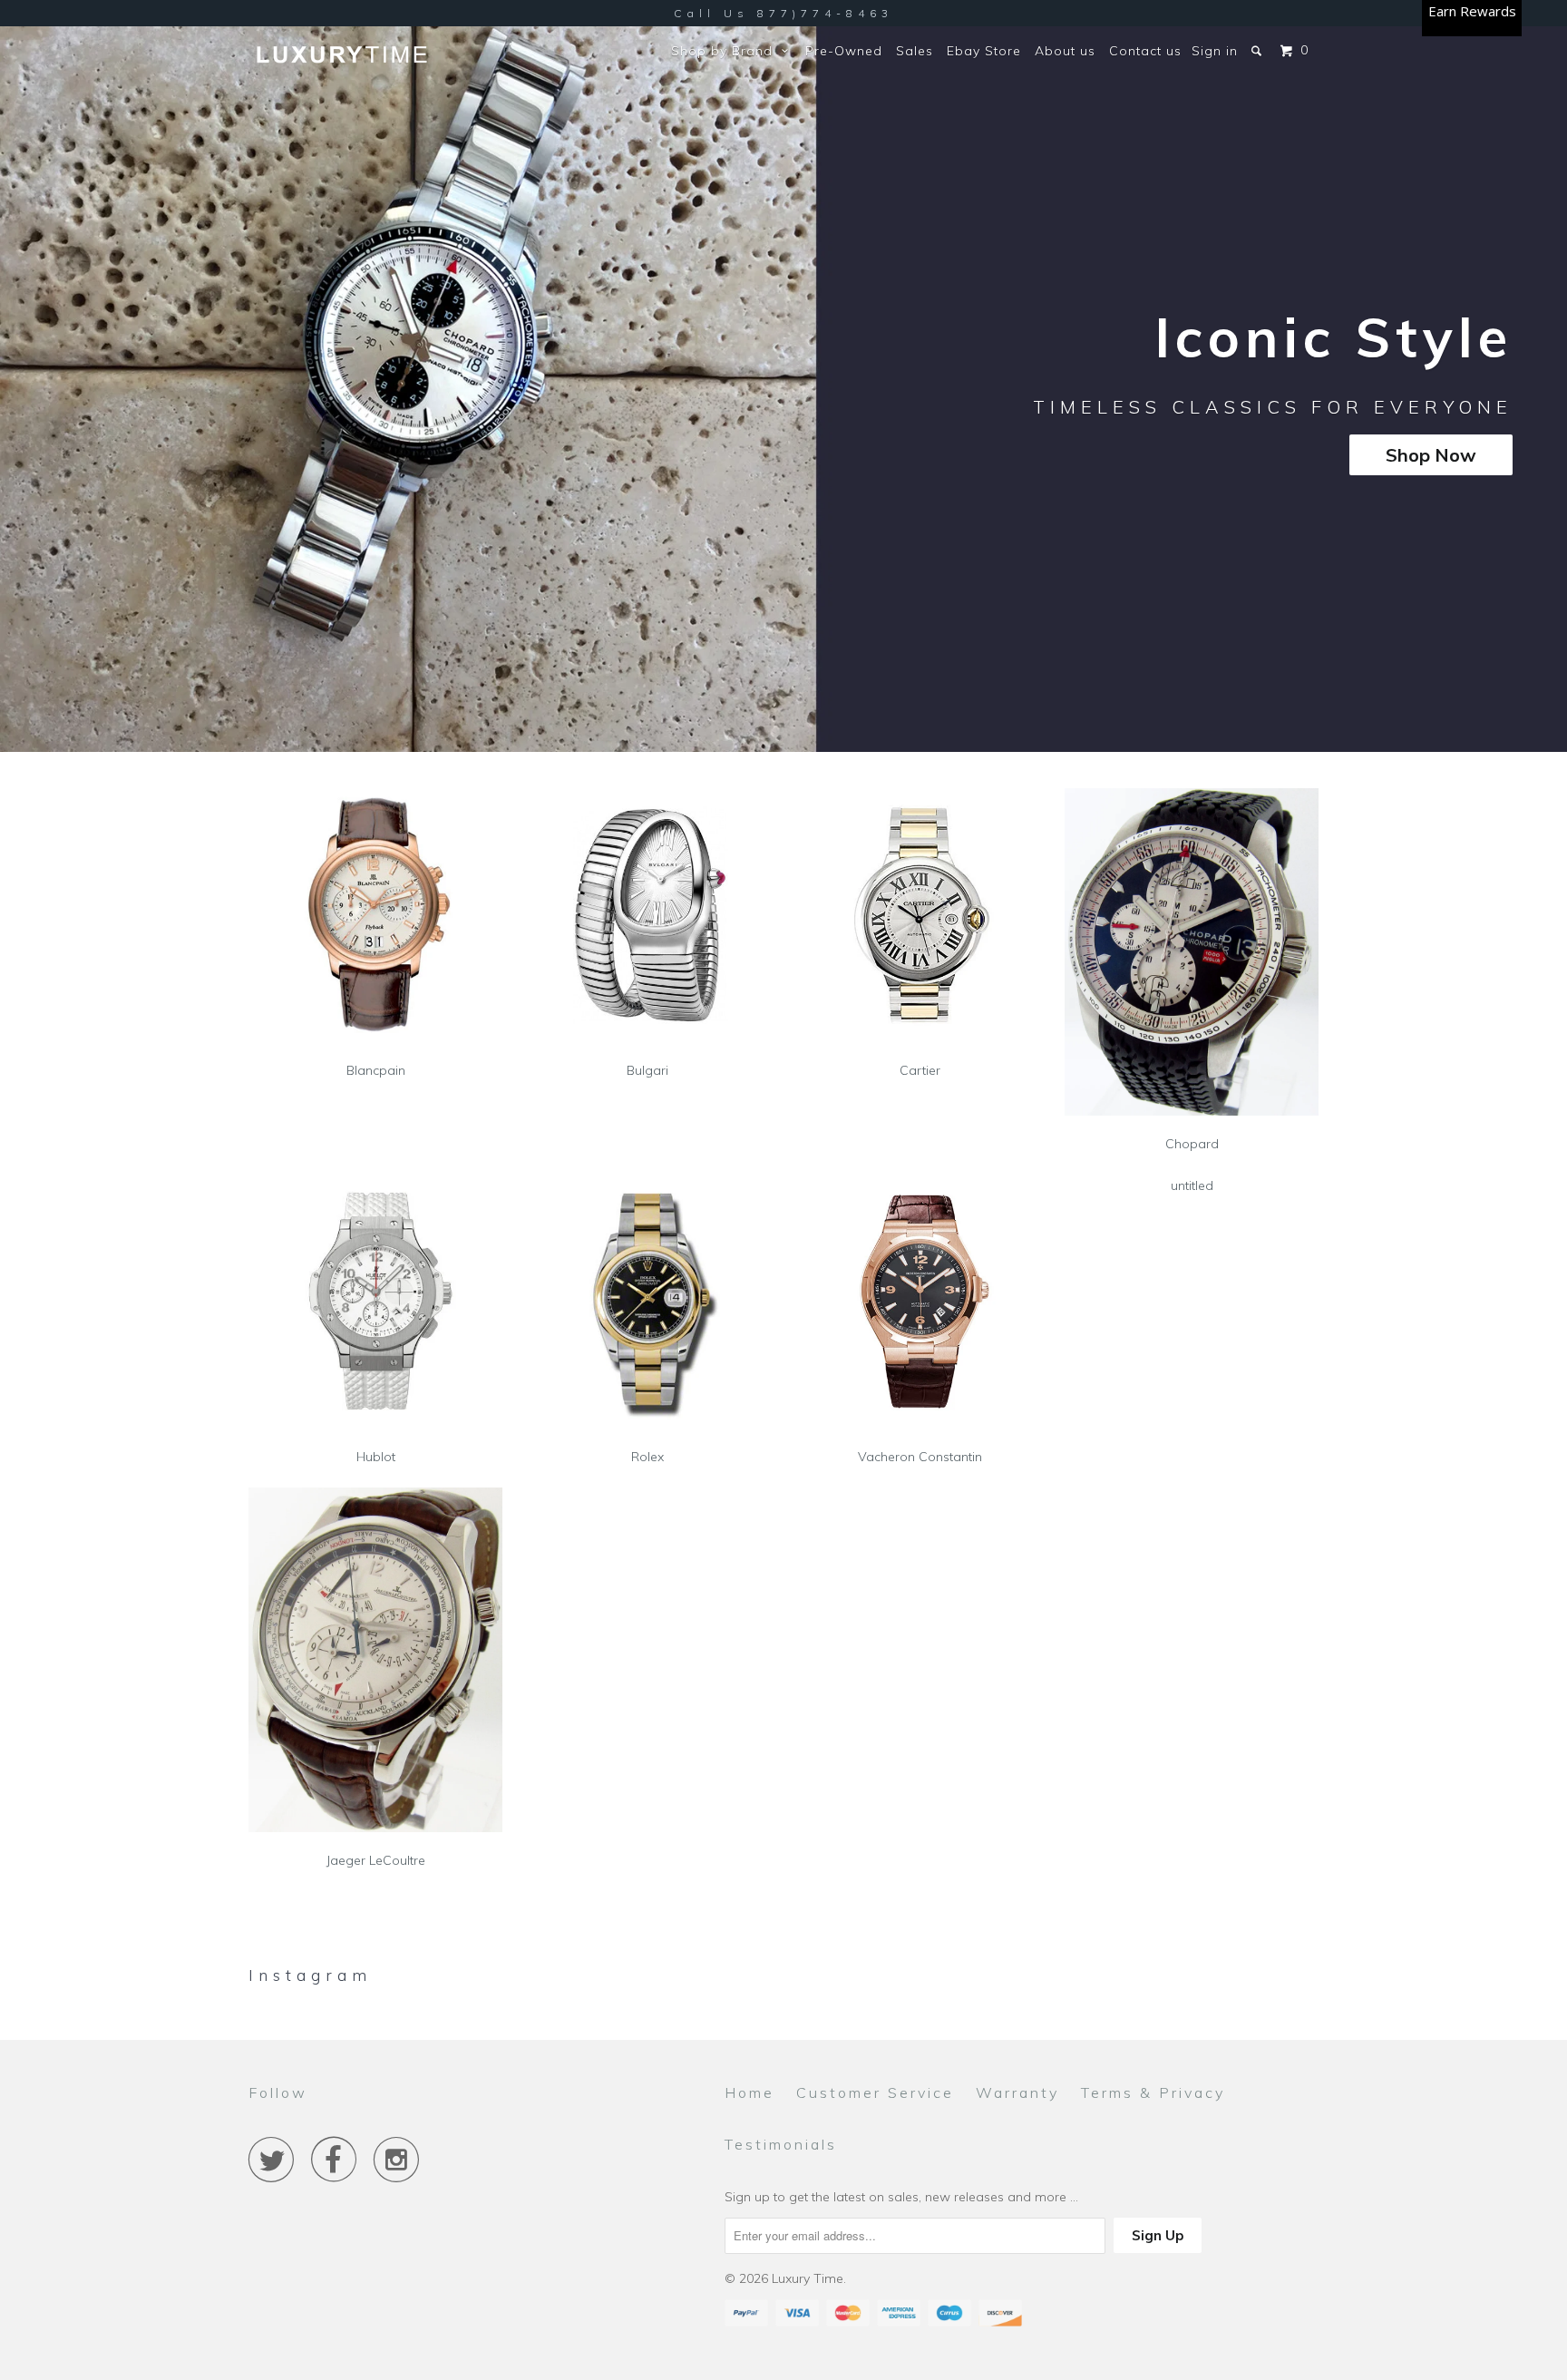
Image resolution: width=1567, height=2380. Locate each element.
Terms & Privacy (1153, 2092)
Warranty (1017, 2092)
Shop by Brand (726, 51)
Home (749, 2092)
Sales (915, 51)
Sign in (1215, 51)
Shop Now (1431, 455)
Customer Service (875, 2092)
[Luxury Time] (341, 56)
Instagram (310, 1975)
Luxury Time (808, 2278)
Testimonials (781, 2144)
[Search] (1258, 51)
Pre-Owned (844, 51)
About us (1065, 51)
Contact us (1145, 51)
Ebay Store (984, 51)
